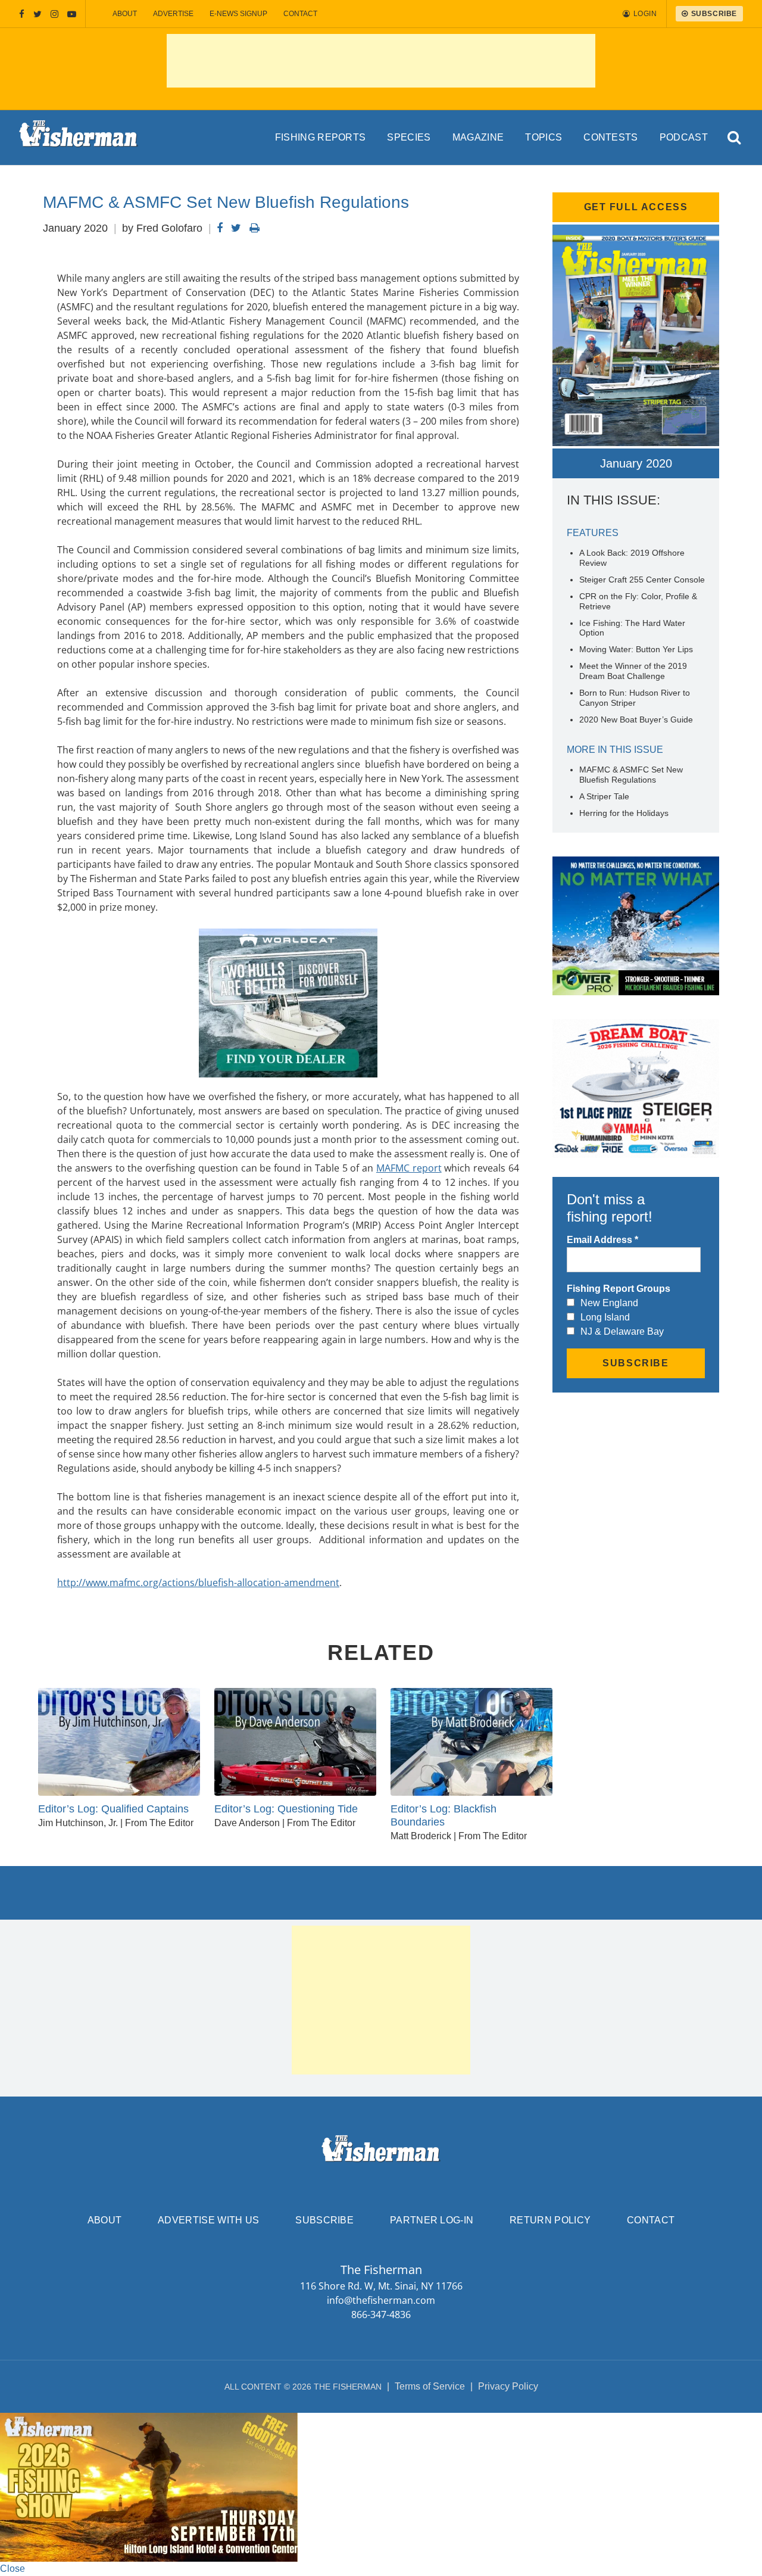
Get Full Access (636, 207)
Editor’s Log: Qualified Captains (113, 1809)
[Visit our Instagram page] (54, 14)
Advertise (173, 14)
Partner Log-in (432, 2220)
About (125, 14)
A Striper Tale (604, 796)
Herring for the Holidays (624, 813)
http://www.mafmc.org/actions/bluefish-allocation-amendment (198, 1583)
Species (409, 137)
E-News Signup (238, 14)
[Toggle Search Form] (735, 138)
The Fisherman (79, 138)
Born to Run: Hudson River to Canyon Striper (635, 698)
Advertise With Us (208, 2220)
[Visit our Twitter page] (38, 14)
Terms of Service (430, 2386)
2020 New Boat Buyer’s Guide (636, 719)
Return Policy (550, 2220)
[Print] (254, 228)
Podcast (684, 137)
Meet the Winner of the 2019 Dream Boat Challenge (633, 671)
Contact (300, 14)
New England (609, 1303)
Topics (544, 137)
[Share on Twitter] (236, 228)
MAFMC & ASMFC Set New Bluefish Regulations (631, 775)
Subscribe (324, 2220)
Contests (611, 137)
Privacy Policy (508, 2386)
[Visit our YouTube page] (72, 14)
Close (13, 2569)
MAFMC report (409, 1168)
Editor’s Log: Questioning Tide (286, 1809)
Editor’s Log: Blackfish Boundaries (444, 1815)
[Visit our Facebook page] (22, 14)
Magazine (478, 137)
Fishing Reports (321, 137)
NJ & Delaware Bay (622, 1331)
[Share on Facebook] (220, 228)
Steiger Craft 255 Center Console (642, 580)
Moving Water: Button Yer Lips (636, 649)
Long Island (605, 1317)
